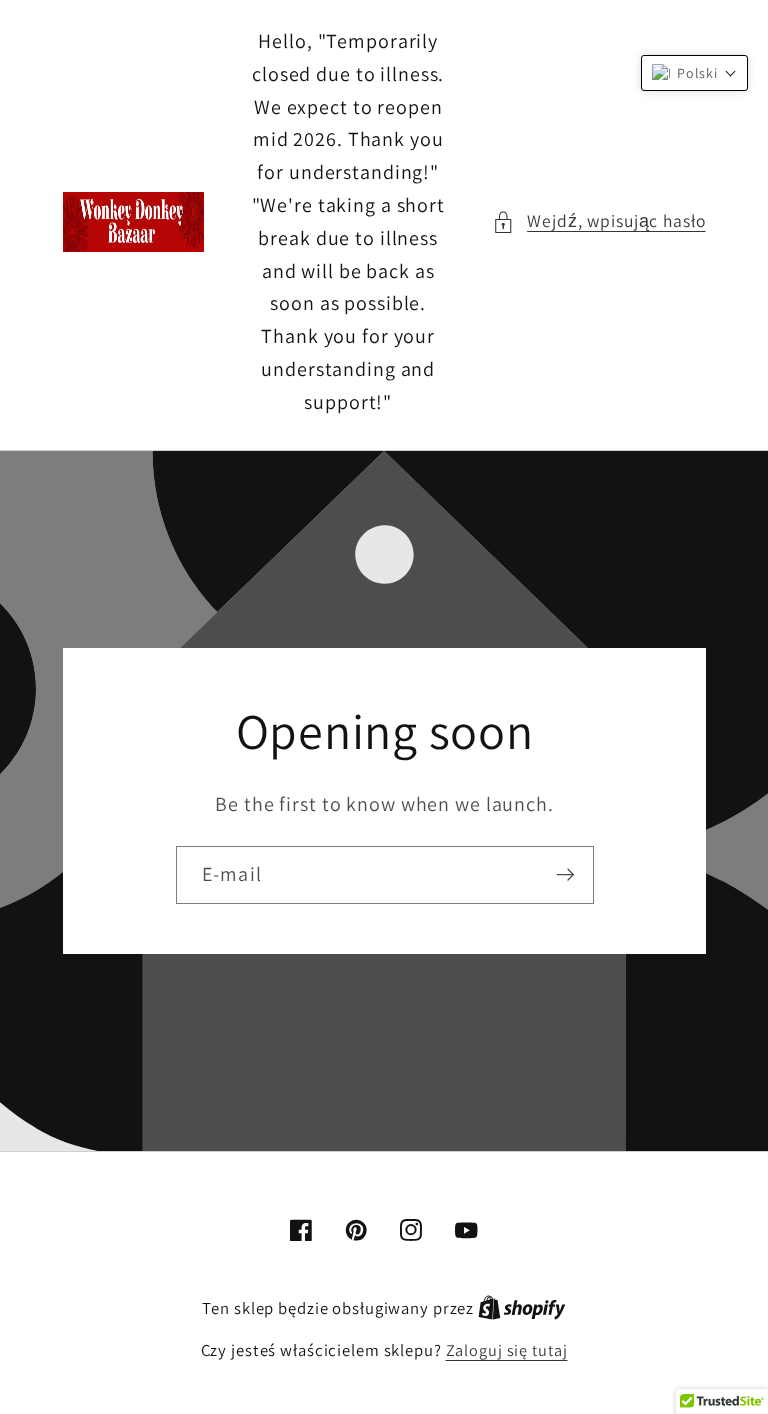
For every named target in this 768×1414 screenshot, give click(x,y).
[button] (598, 221)
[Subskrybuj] (564, 875)
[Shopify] (522, 1308)
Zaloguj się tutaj (507, 1350)
